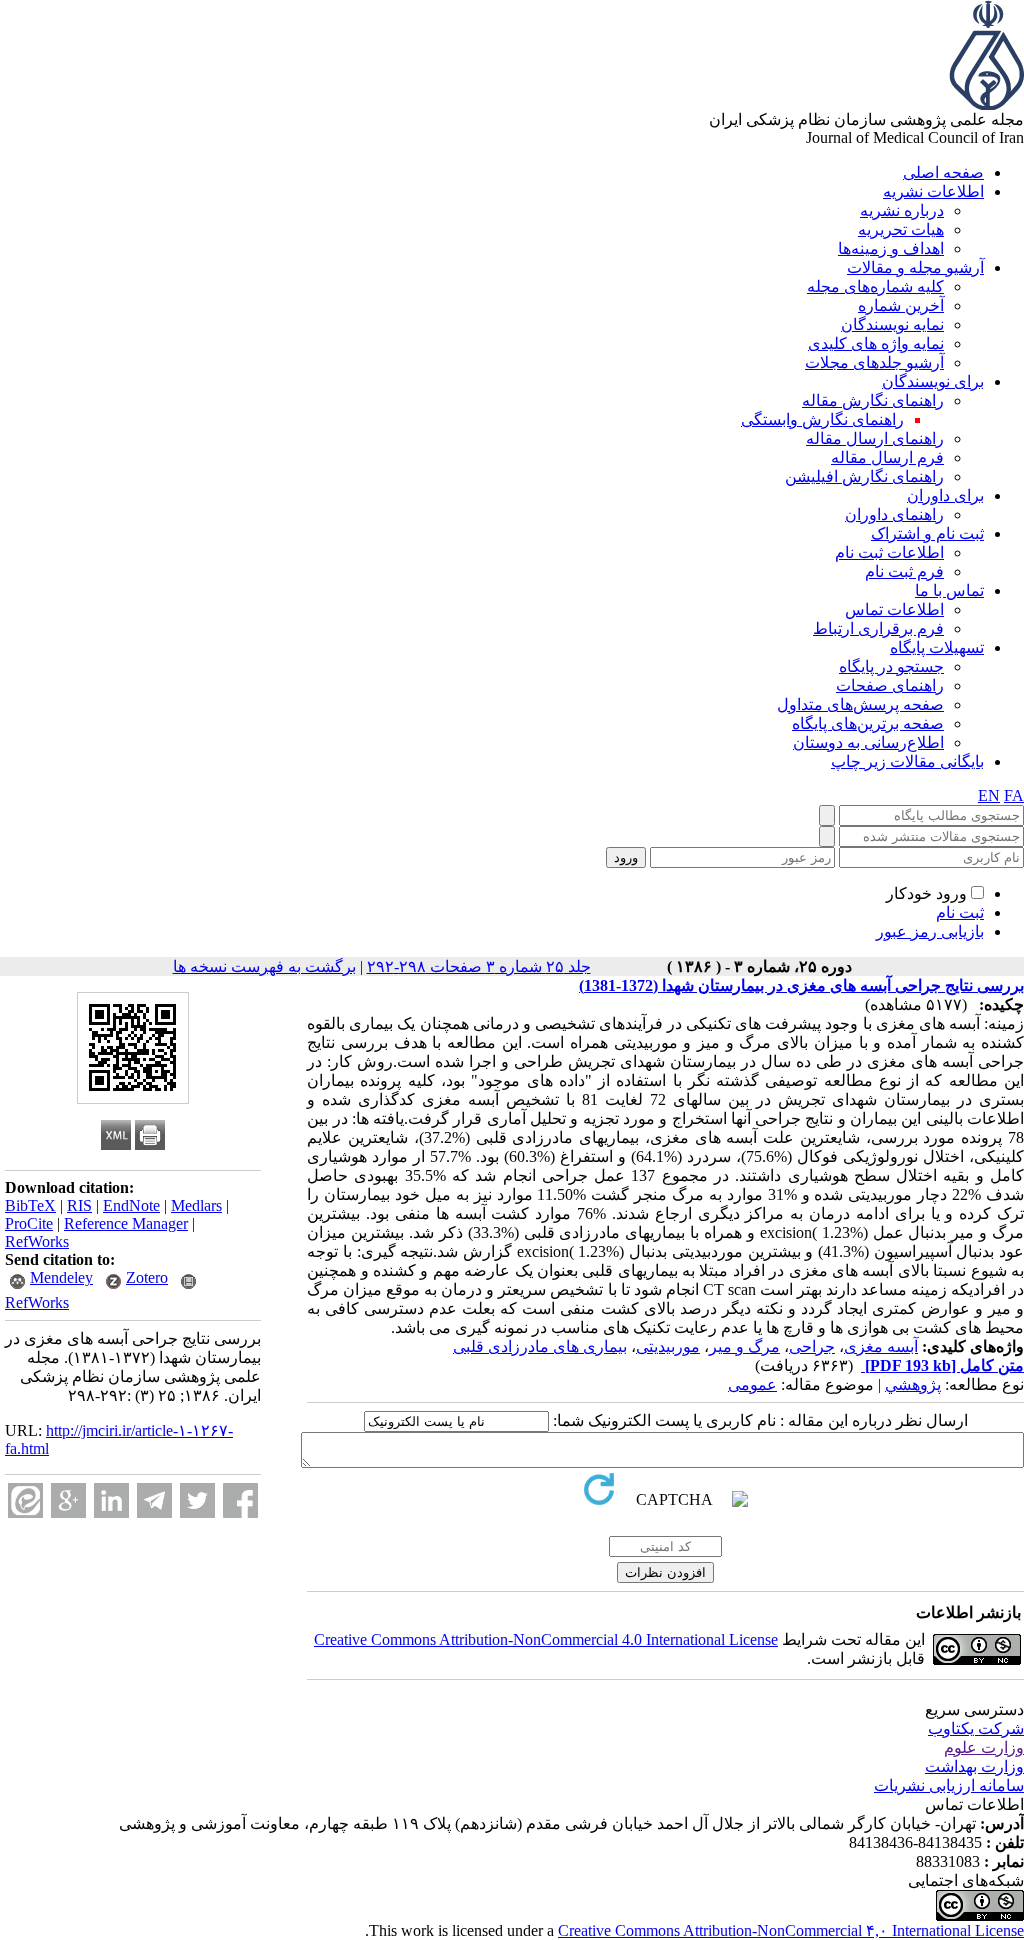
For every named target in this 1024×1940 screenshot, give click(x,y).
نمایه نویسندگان (892, 324)
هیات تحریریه (901, 229)
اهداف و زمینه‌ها (891, 248)
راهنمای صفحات (890, 685)
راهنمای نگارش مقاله (873, 400)
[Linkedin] (111, 1500)
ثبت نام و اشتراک (927, 533)
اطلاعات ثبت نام (889, 552)
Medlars (196, 1205)
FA (1014, 795)
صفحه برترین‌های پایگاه (868, 723)
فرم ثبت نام (904, 571)
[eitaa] (25, 1500)
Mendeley (61, 1277)
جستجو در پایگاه (891, 666)
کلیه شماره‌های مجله (875, 286)
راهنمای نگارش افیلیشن (864, 476)
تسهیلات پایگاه (937, 647)
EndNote (131, 1205)
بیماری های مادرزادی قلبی (540, 1346)
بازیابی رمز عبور (930, 931)
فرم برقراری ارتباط (878, 628)
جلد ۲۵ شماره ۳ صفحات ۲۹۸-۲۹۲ (479, 966)
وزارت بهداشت (974, 1766)
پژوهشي (913, 1384)
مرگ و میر (744, 1346)
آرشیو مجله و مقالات (915, 267)
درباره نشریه (902, 210)
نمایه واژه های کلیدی (876, 343)
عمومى (752, 1384)
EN (989, 795)
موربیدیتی (668, 1346)
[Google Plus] (68, 1500)
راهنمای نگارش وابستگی (822, 419)
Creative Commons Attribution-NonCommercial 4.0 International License (546, 1639)
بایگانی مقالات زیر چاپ (907, 761)
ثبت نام (960, 912)
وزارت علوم (984, 1747)
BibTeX (30, 1205)
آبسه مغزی (881, 1346)
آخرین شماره (901, 305)
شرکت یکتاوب (976, 1728)
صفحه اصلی (943, 172)
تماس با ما (949, 590)
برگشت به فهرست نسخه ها (264, 966)
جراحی (812, 1346)
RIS (79, 1205)
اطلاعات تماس (894, 609)
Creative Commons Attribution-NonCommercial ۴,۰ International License (791, 1930)
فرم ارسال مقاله (887, 457)
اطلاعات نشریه (933, 191)
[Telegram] (154, 1500)
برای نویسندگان (933, 381)
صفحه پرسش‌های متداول (860, 704)
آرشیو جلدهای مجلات (874, 362)
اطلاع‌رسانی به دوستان (868, 742)
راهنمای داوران (894, 514)
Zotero (147, 1277)
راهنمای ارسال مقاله (875, 438)
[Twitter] (197, 1500)
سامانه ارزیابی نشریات (949, 1785)
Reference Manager (126, 1223)
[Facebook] (240, 1500)
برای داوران (945, 495)
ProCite (29, 1223)
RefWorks (37, 1241)
